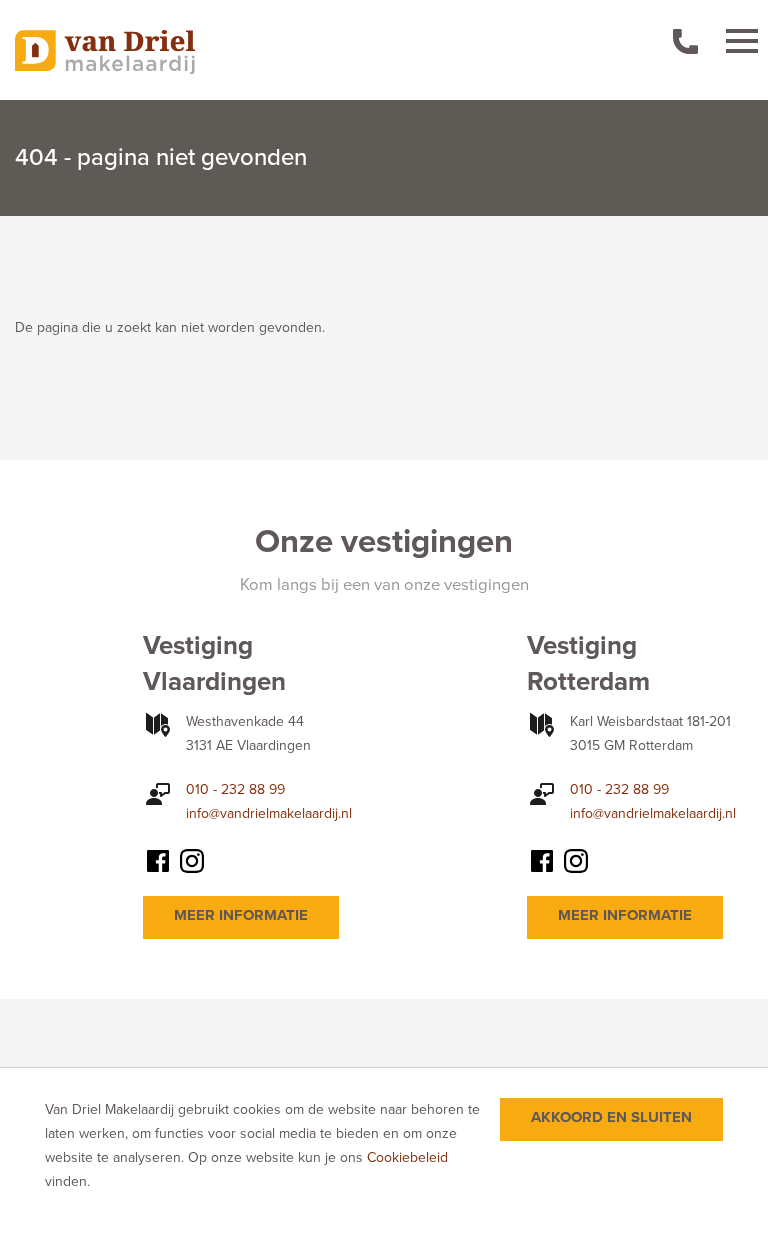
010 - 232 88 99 (235, 789)
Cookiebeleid (407, 1157)
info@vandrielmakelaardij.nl (269, 813)
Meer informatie (241, 915)
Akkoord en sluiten (611, 1117)
